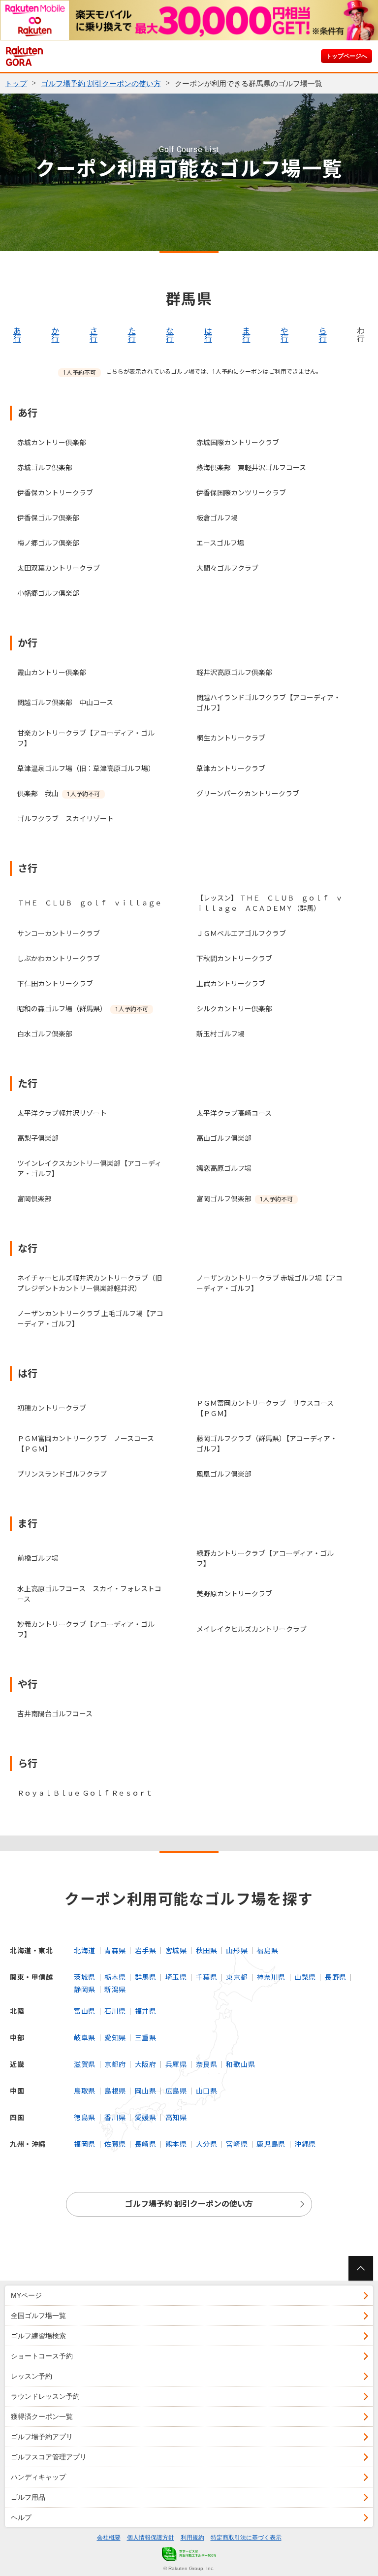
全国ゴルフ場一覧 (38, 2316)
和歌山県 (240, 2064)
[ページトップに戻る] (361, 2268)
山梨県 (305, 1977)
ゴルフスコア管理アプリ (49, 2457)
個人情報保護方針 (151, 2538)
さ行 (94, 335)
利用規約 (192, 2538)
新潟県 (115, 1990)
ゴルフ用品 (28, 2497)
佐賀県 (115, 2144)
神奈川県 (271, 1977)
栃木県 (115, 1977)
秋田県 (207, 1951)
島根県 (115, 2091)
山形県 (237, 1951)
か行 (55, 335)
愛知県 (115, 2038)
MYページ (26, 2295)
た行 (132, 335)
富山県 (85, 2011)
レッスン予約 (31, 2376)
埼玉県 (176, 1977)
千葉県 (207, 1977)
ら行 (323, 335)
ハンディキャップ (38, 2477)
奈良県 (207, 2064)
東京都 (237, 1977)
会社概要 (109, 2538)
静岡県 (85, 1990)
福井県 (146, 2011)
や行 (284, 335)
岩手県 (146, 1951)
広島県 (176, 2091)
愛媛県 (146, 2118)
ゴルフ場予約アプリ (42, 2437)
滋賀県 (85, 2064)
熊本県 (176, 2144)
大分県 (207, 2144)
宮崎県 (237, 2144)
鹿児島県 (271, 2144)
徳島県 (85, 2118)
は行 (208, 335)
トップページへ (346, 56)
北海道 (85, 1951)
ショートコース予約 (42, 2356)
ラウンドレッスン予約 (45, 2396)
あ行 (17, 335)
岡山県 (146, 2091)
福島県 (267, 1951)
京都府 (115, 2064)
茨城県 (85, 1977)
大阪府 (146, 2064)
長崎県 (146, 2144)
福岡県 (85, 2144)
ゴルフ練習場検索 (38, 2336)
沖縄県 (305, 2144)
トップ (16, 83)
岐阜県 (85, 2038)
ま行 (246, 335)
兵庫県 (176, 2064)
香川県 (115, 2118)
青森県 (115, 1951)
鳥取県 (85, 2091)
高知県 (176, 2118)
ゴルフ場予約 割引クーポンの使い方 (101, 83)
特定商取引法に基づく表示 (246, 2538)
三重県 (146, 2038)
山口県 (207, 2091)
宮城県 (176, 1951)
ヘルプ (21, 2517)
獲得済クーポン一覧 (42, 2416)
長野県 (336, 1977)
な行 (170, 335)
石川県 (115, 2011)
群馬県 (146, 1977)
